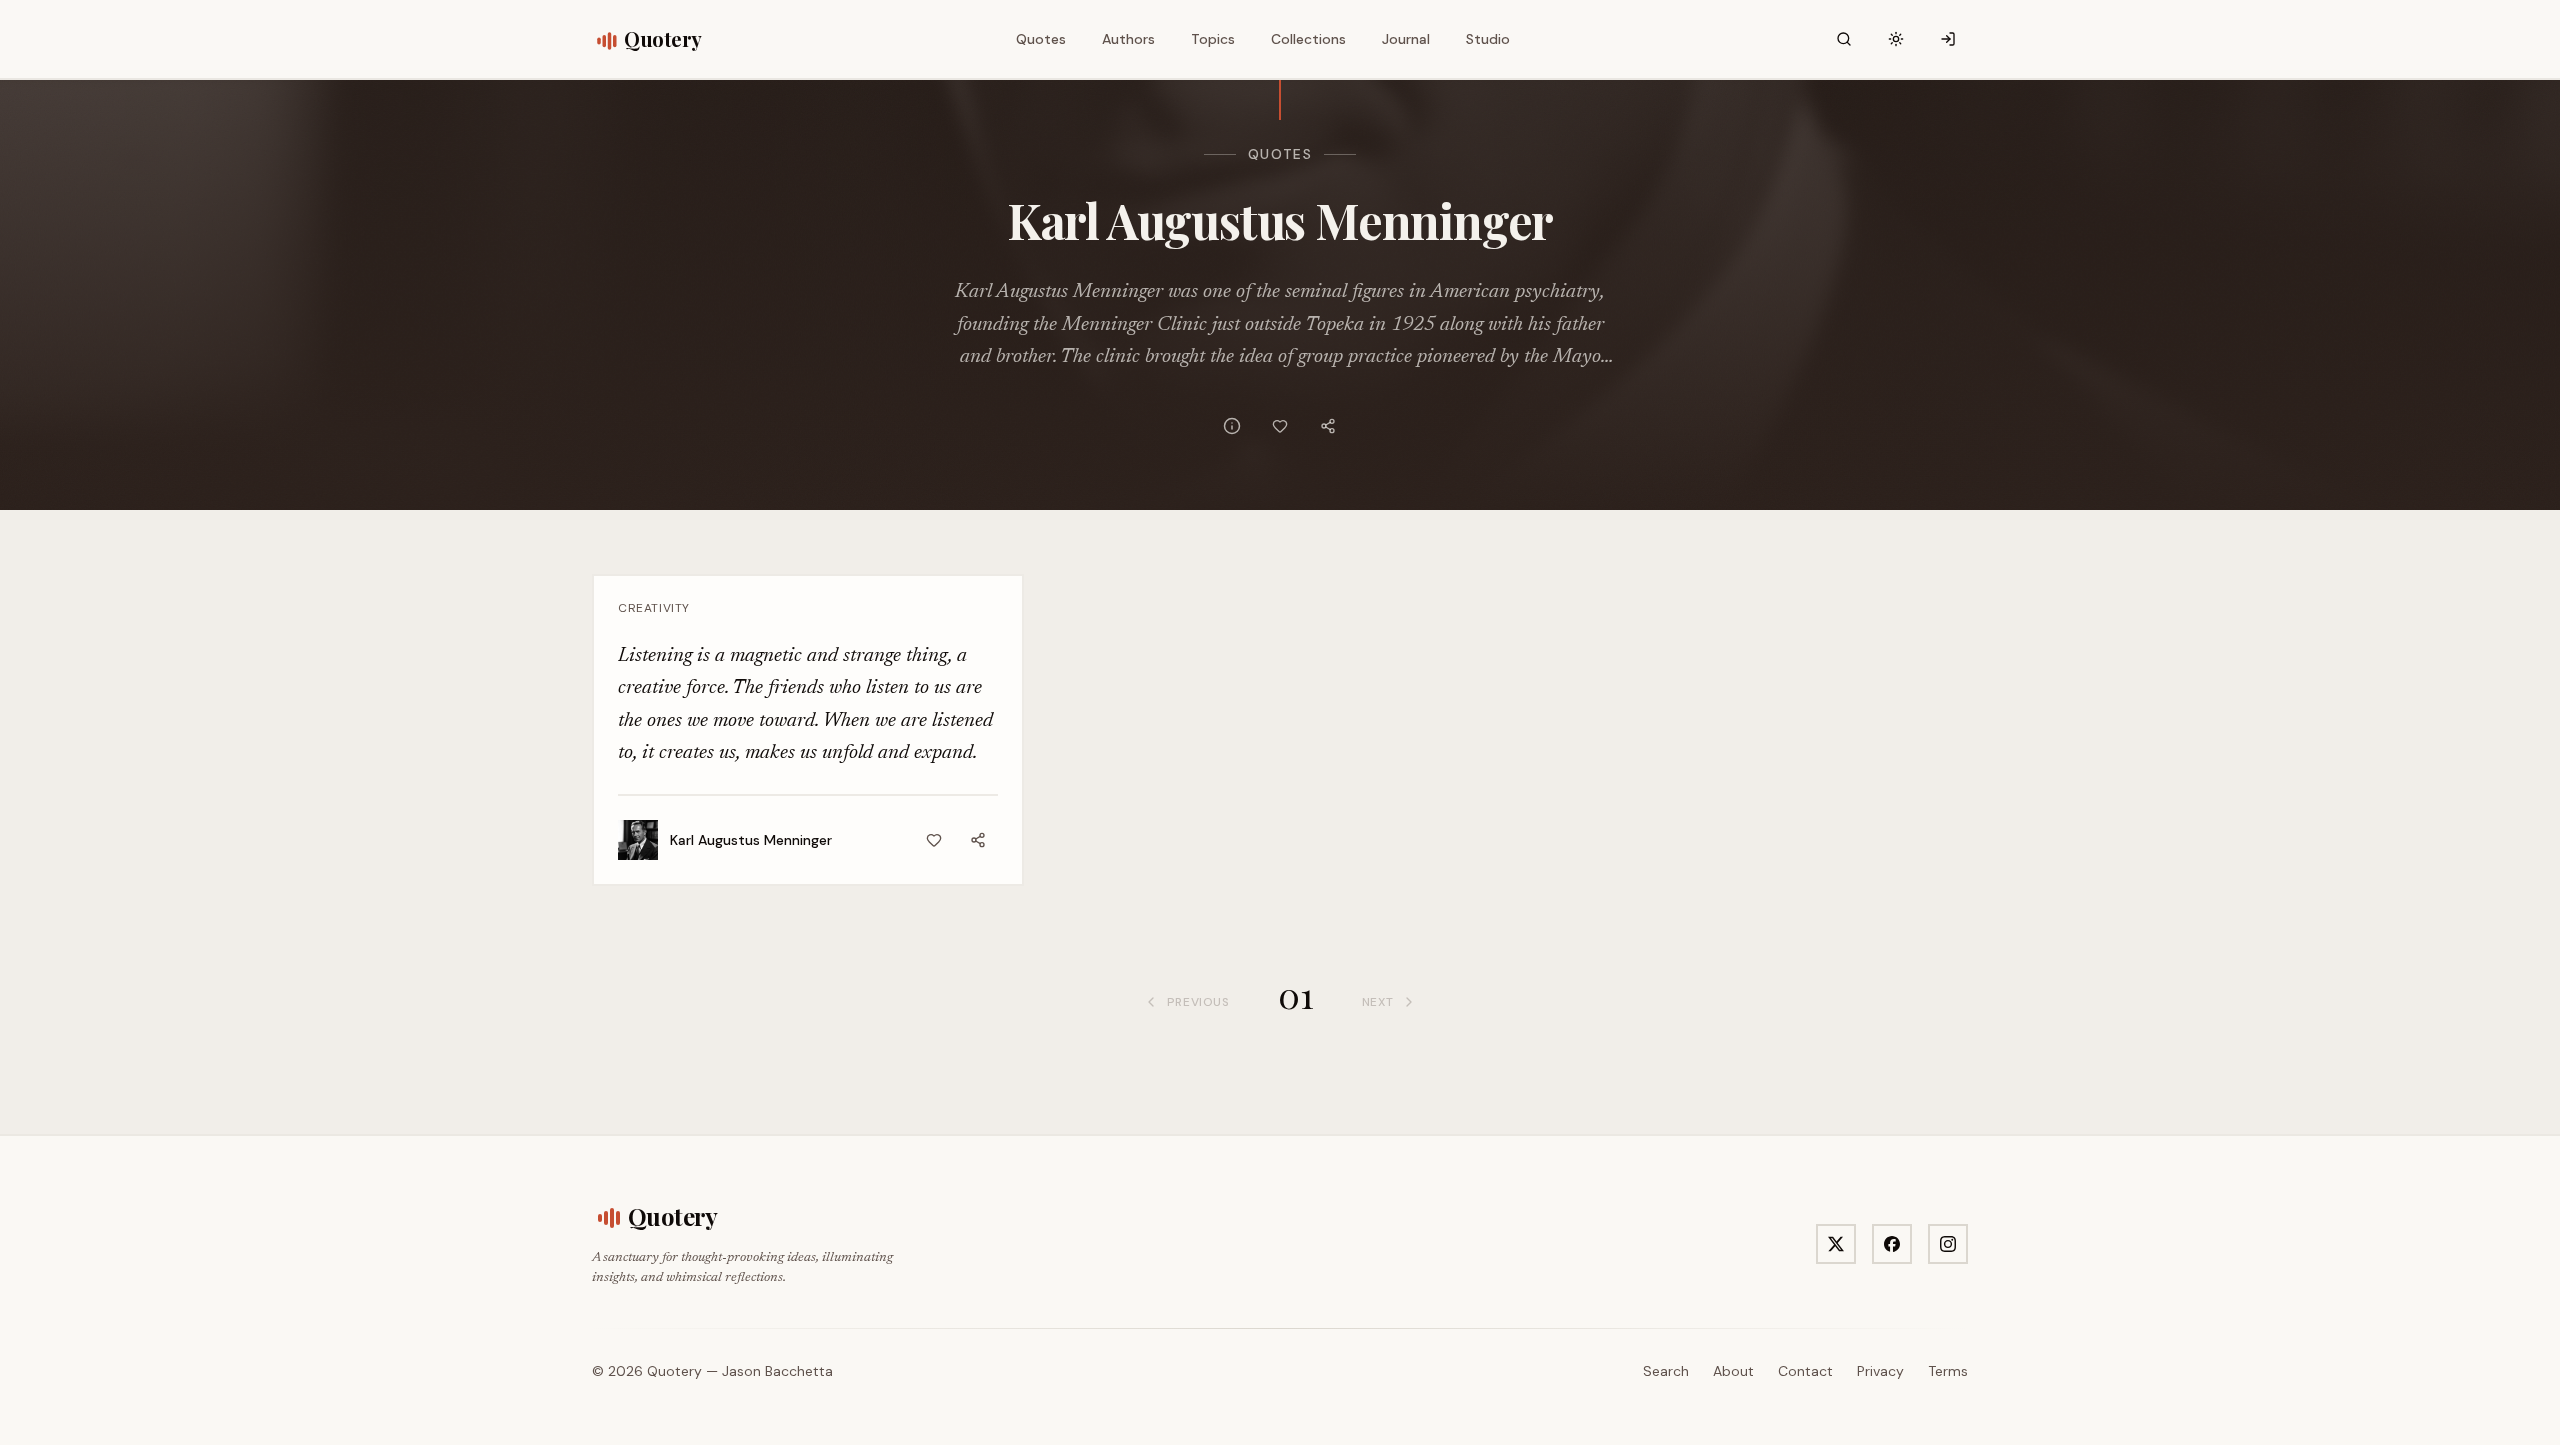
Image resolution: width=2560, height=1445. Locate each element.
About (1733, 1371)
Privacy (1880, 1371)
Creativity (654, 608)
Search (1666, 1371)
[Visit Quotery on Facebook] (1892, 1244)
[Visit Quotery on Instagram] (1948, 1244)
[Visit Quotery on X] (1836, 1244)
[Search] (1844, 39)
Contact (1805, 1371)
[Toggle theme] (1896, 39)
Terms (1948, 1371)
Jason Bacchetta (777, 1371)
